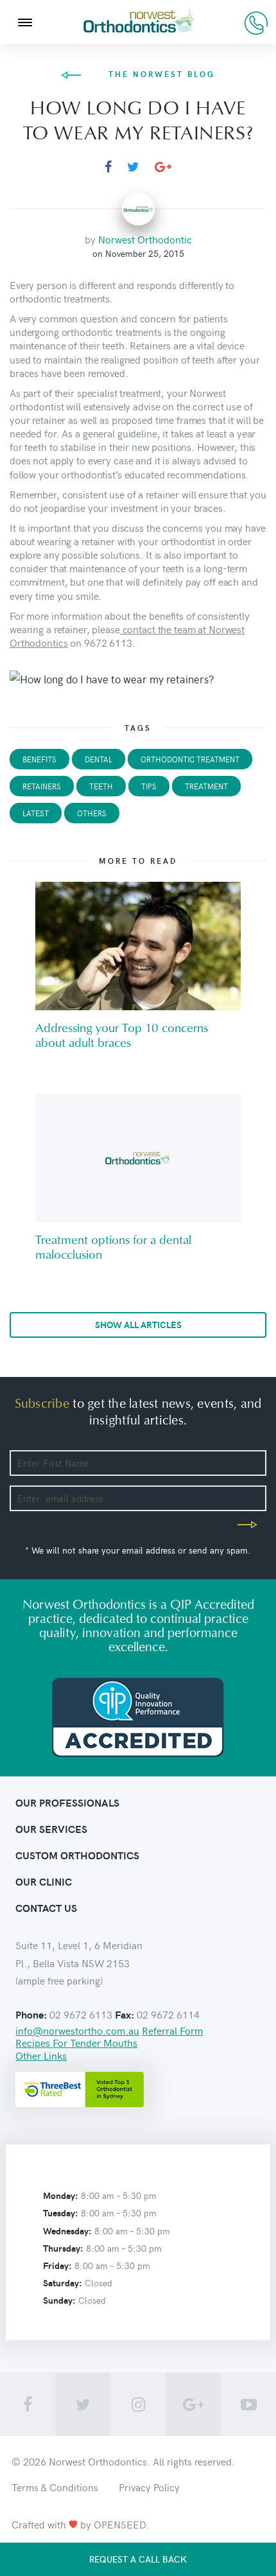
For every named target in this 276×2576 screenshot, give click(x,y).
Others (92, 813)
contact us (46, 1908)
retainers (42, 786)
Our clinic (44, 1881)
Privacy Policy (149, 2487)
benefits (39, 759)
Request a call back (138, 2559)
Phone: (31, 2015)
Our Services (51, 1829)
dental (99, 759)
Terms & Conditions (55, 2487)
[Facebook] (108, 167)
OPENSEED (120, 2524)
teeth (101, 786)
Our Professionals (67, 1802)
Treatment (206, 786)
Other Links (41, 2055)
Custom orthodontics (77, 1855)
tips (149, 786)
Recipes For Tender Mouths (76, 2042)
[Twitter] (133, 167)
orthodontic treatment (190, 759)
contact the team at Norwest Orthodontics (127, 635)
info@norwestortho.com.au (77, 2030)
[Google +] (163, 167)
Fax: (125, 2015)
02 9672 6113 (256, 23)
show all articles (138, 1325)
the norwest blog (162, 74)
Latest (36, 813)
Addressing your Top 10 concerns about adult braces (122, 1036)
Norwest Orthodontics (98, 2461)
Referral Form (172, 2030)
